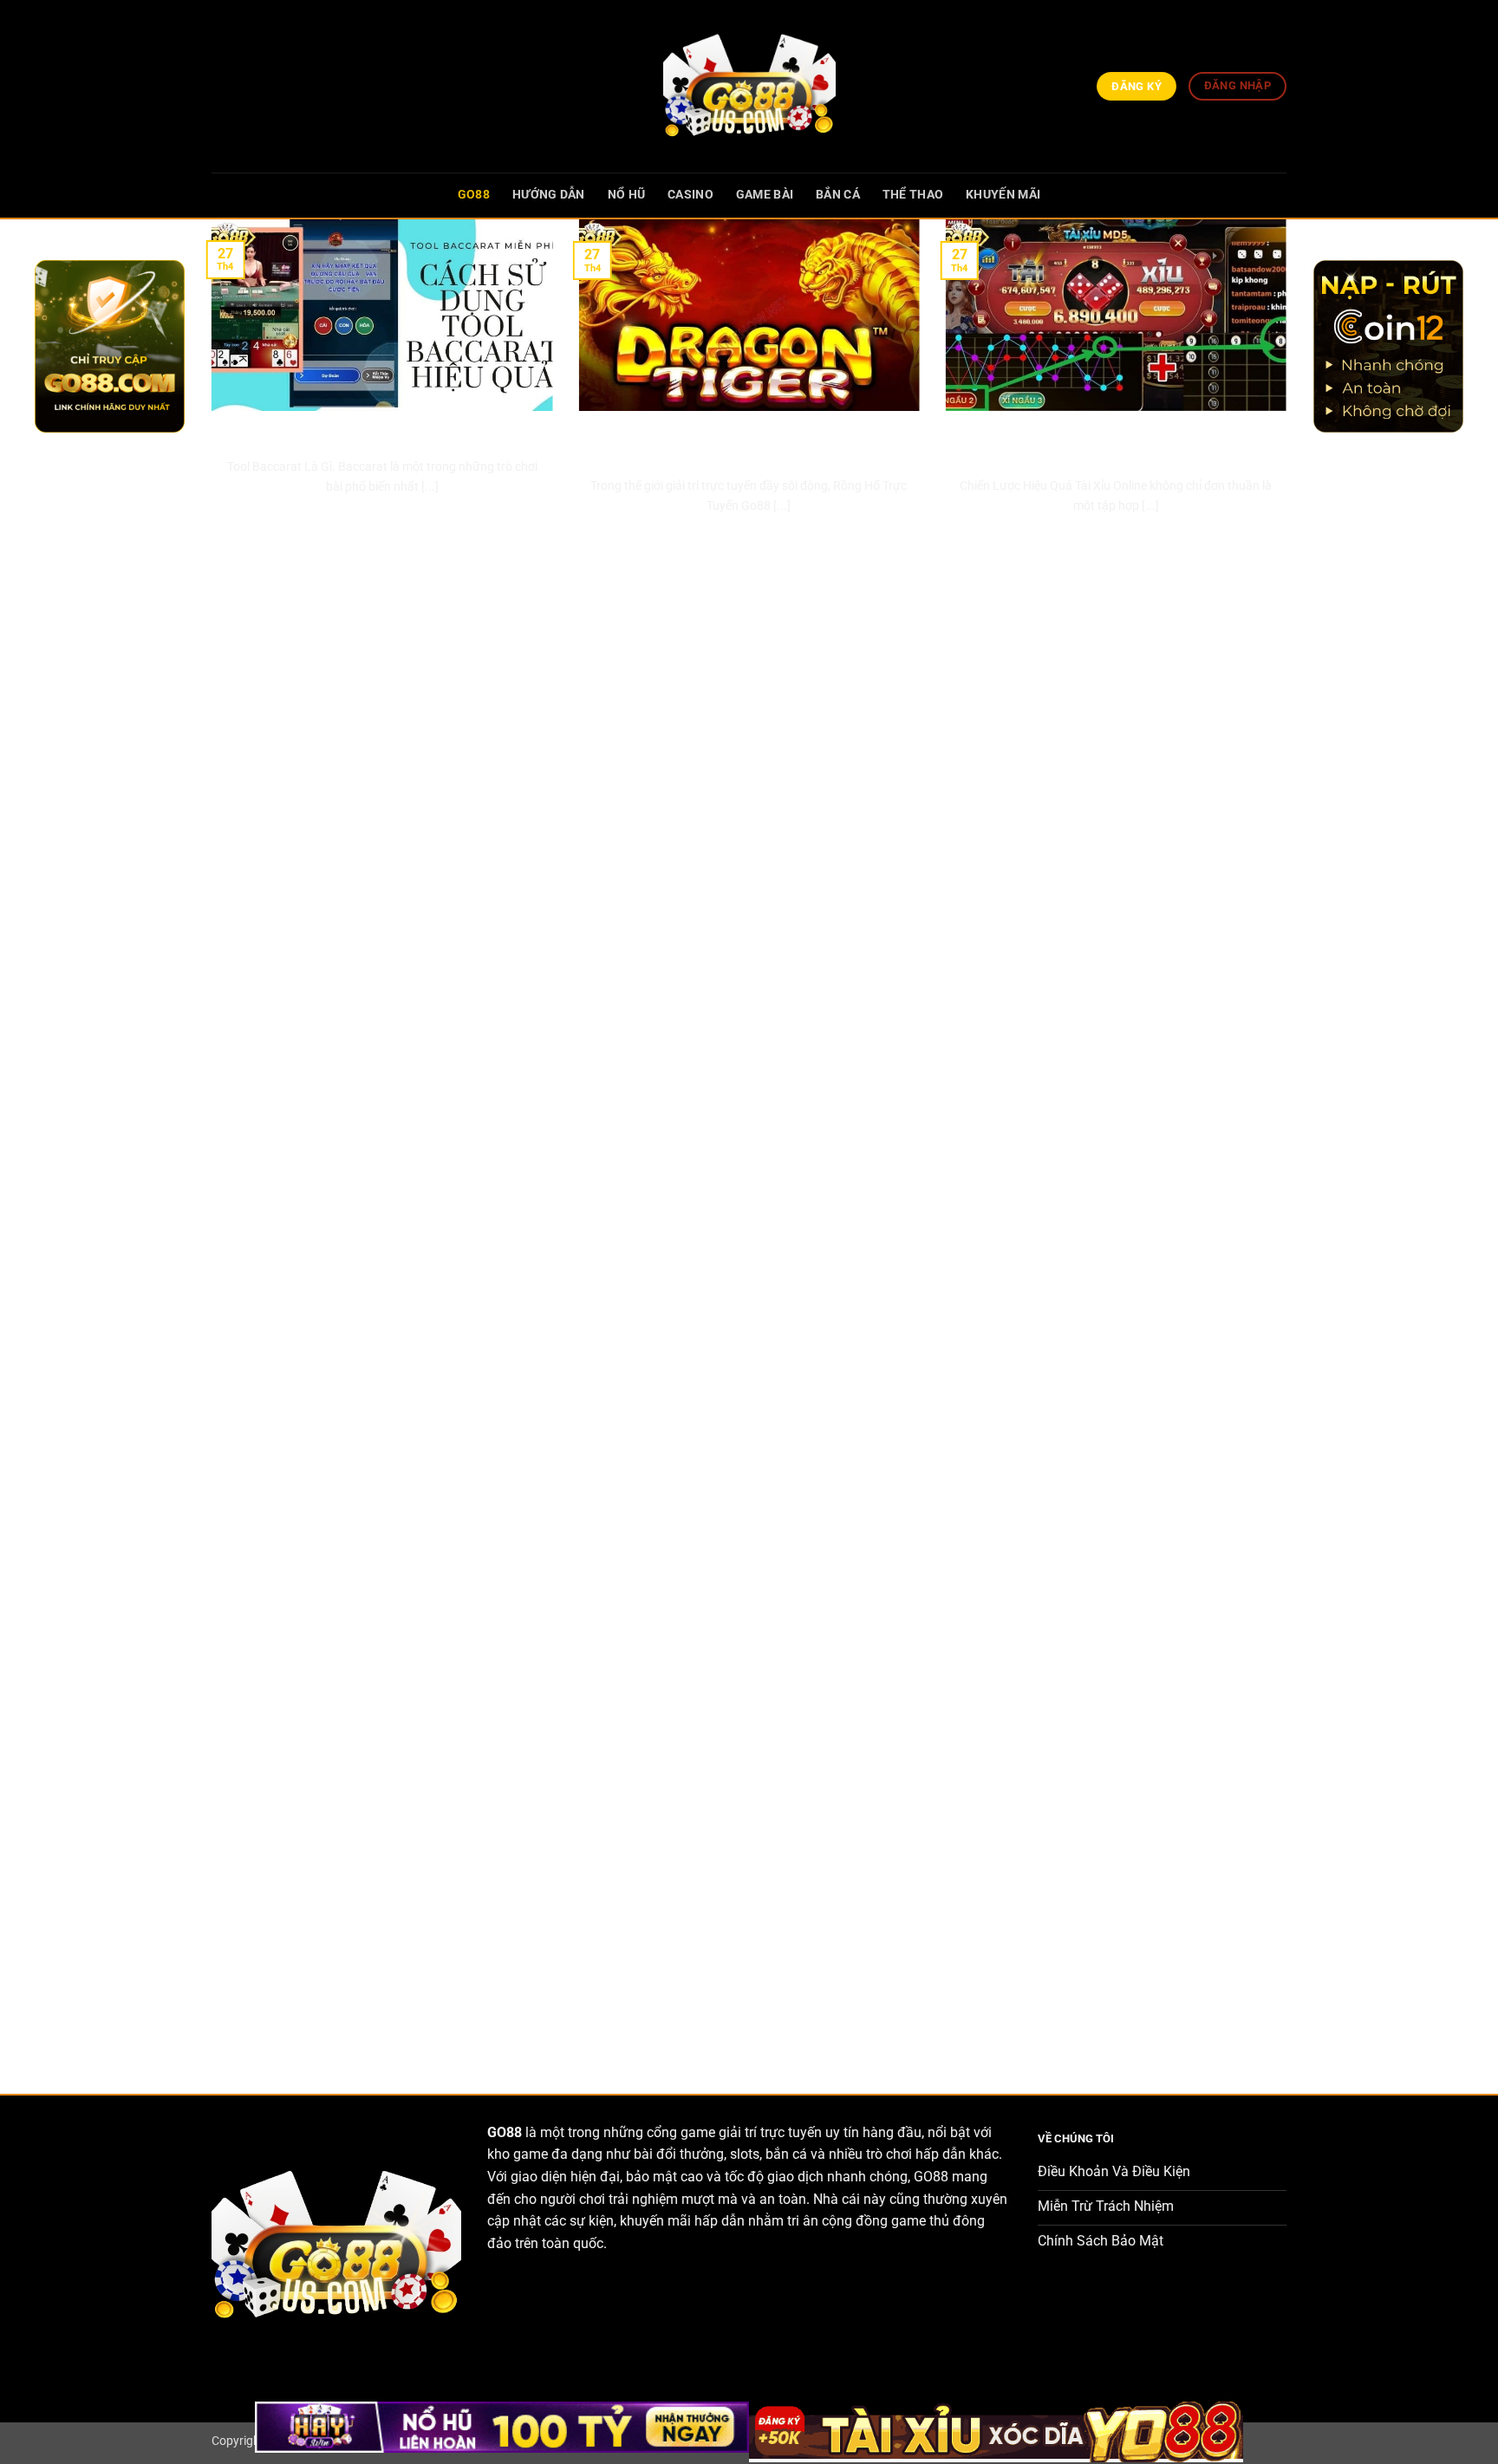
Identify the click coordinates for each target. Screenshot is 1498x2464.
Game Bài (765, 195)
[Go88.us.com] (749, 86)
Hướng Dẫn (549, 195)
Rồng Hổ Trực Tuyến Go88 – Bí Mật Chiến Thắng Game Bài (749, 442)
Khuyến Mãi (1003, 195)
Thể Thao (913, 195)
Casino (690, 195)
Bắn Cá (838, 195)
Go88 (474, 195)
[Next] (1290, 1142)
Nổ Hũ (626, 195)
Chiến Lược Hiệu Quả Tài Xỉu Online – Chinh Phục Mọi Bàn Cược (1116, 442)
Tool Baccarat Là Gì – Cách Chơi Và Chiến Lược (382, 432)
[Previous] (208, 1142)
